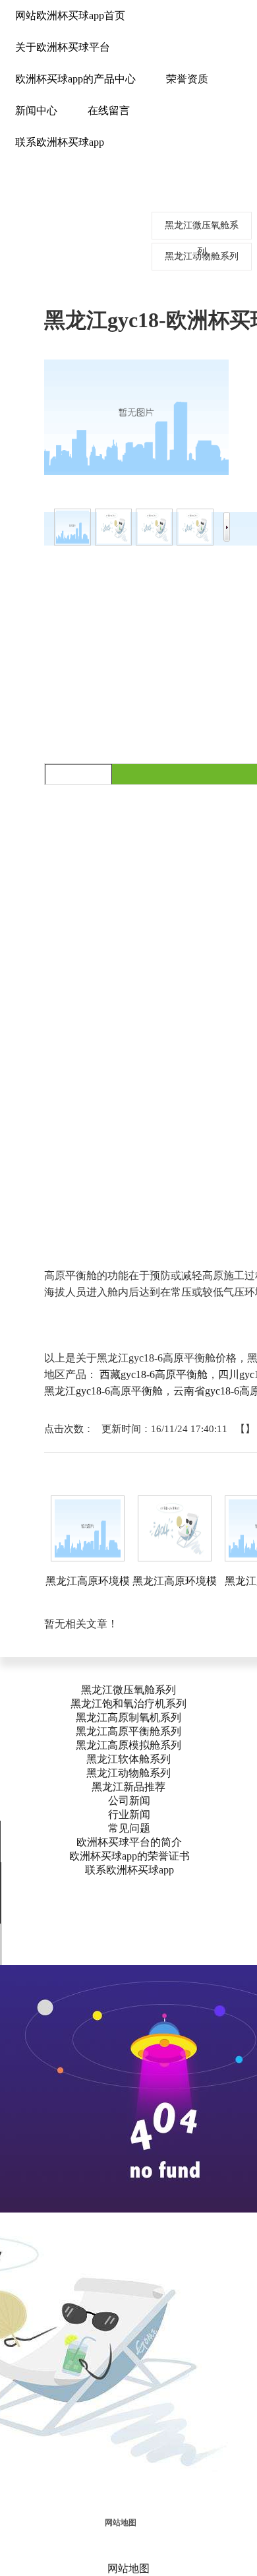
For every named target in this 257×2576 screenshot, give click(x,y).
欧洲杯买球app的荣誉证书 (129, 1856)
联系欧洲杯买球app (129, 1870)
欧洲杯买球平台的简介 (129, 1842)
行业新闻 (129, 1814)
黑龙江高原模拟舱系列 (128, 1745)
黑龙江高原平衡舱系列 (128, 1731)
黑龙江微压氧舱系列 (128, 1690)
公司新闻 (129, 1801)
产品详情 (78, 774)
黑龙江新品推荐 (128, 1787)
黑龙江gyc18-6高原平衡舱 (103, 1391)
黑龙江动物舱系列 (128, 1773)
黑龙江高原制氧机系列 (128, 1717)
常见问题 (129, 1828)
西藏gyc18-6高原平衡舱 (154, 1374)
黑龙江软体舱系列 (128, 1759)
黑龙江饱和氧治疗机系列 (128, 1704)
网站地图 (121, 2523)
